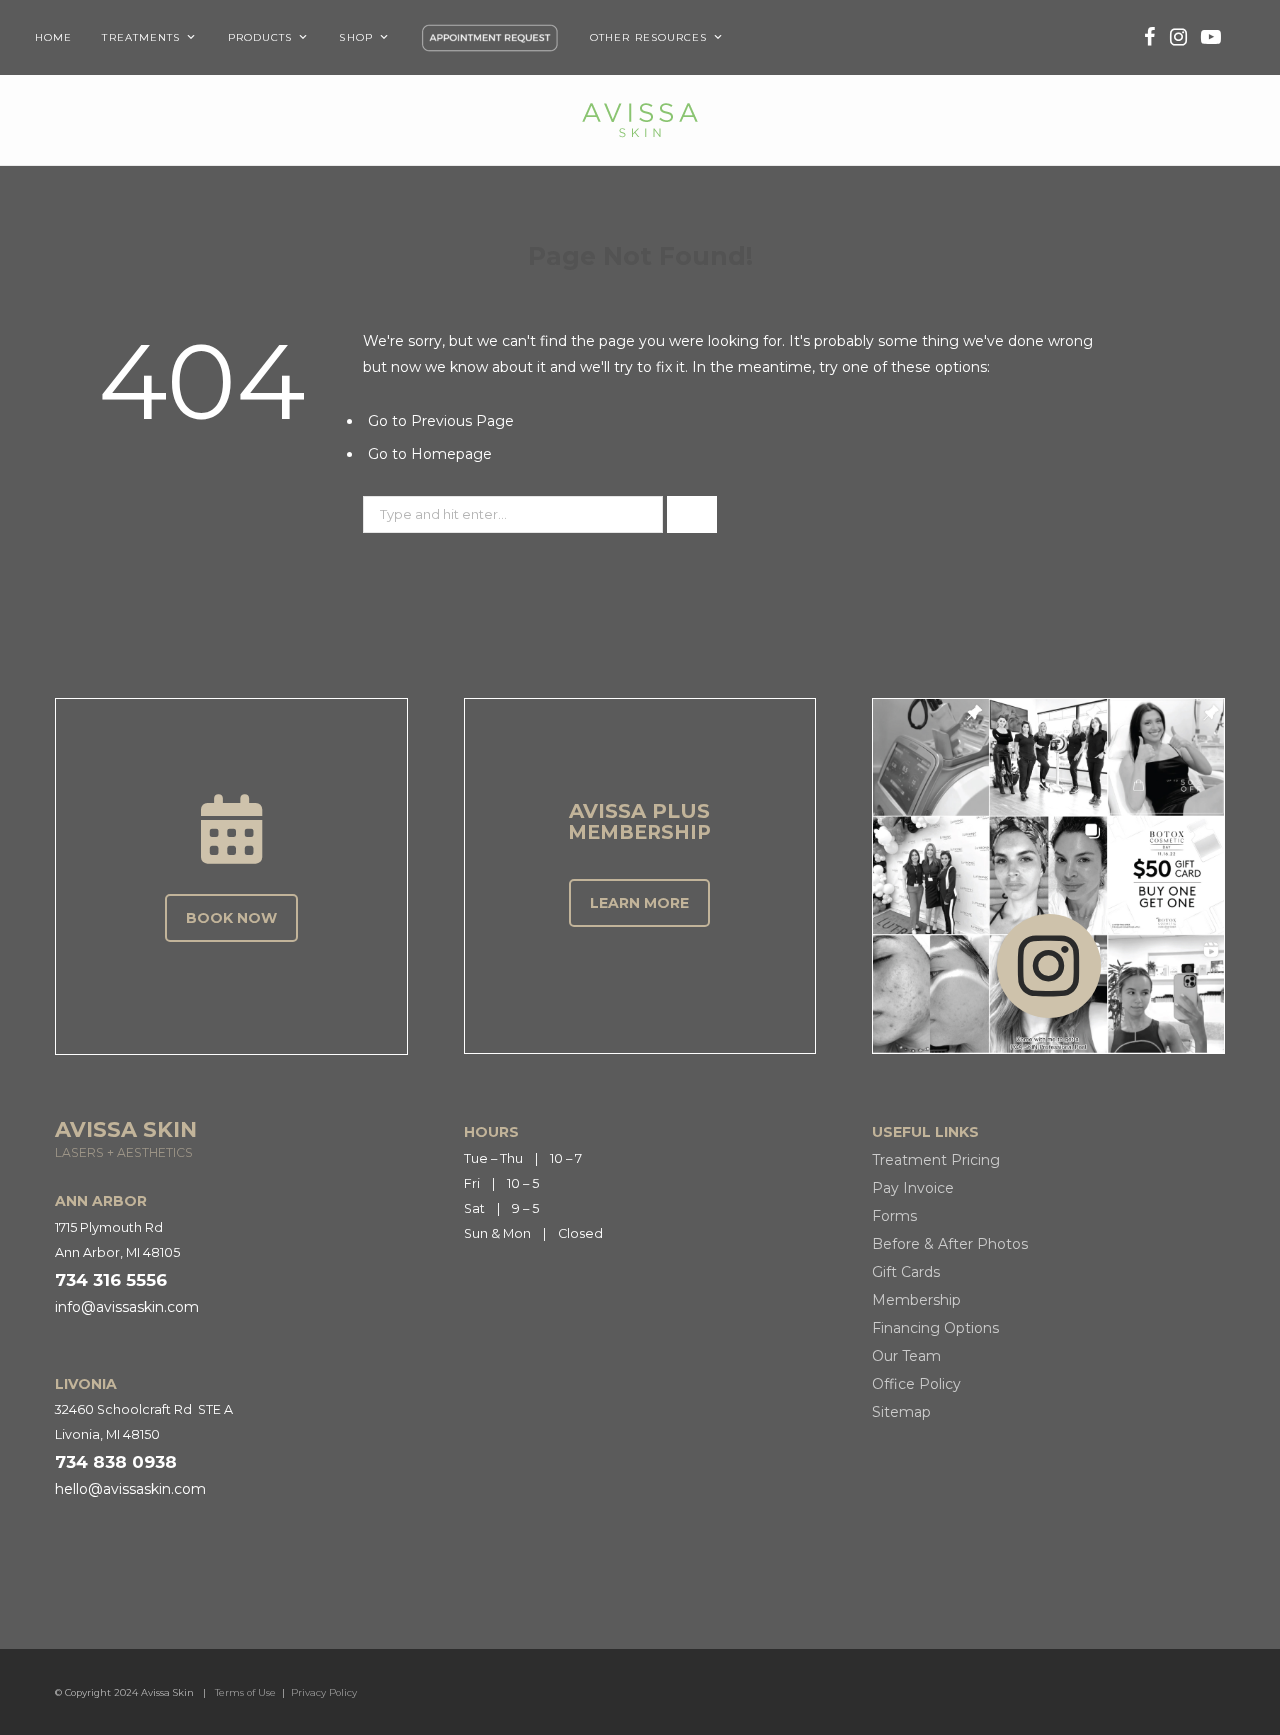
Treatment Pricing (936, 1160)
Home (53, 37)
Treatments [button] (141, 37)
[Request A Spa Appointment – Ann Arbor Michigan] (490, 37)
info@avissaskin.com (127, 1307)
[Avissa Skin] (640, 120)
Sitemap (901, 1412)
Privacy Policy (324, 1692)
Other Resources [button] (649, 37)
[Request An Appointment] (231, 829)
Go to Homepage (430, 454)
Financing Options (935, 1328)
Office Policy (916, 1384)
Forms (894, 1216)
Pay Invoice (913, 1188)
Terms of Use (245, 1692)
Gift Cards (906, 1272)
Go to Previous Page (441, 421)
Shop (355, 37)
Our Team (906, 1356)
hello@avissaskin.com (130, 1489)
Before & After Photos (950, 1244)
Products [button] (260, 37)
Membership (916, 1300)
